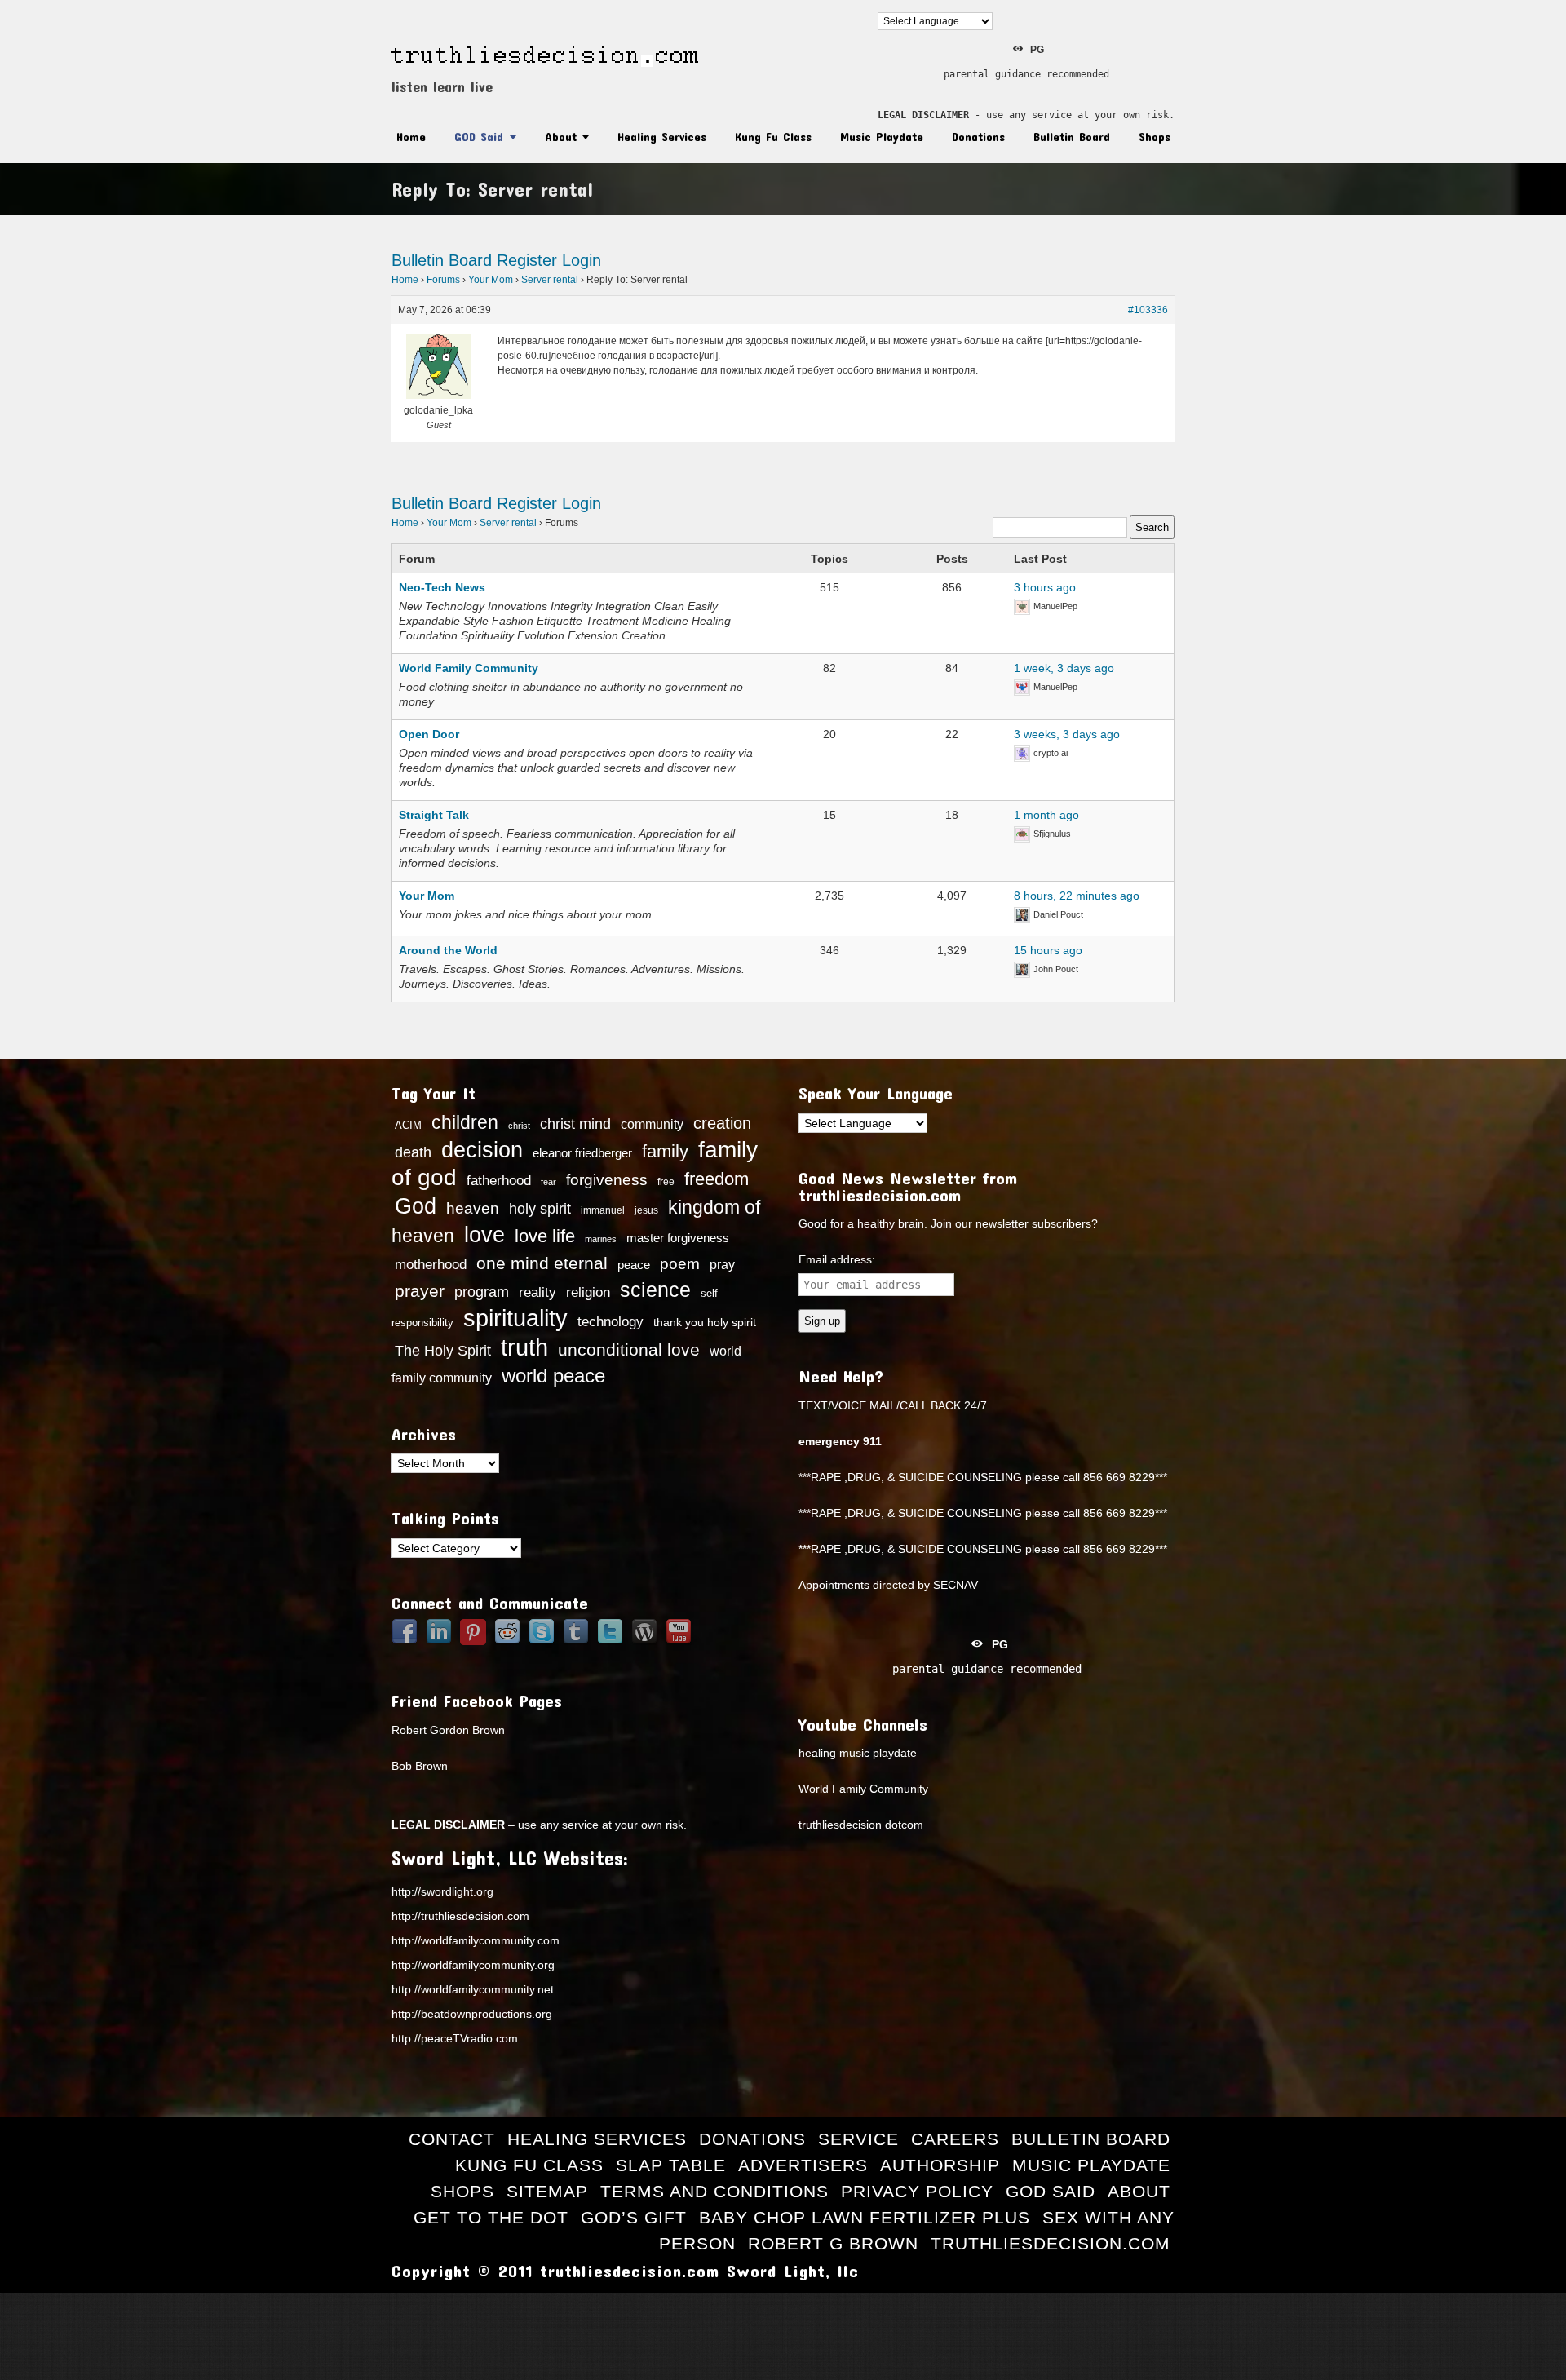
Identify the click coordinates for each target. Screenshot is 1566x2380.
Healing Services (662, 136)
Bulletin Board (1072, 136)
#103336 (1148, 310)
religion (588, 1292)
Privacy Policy (917, 2191)
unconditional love (629, 1349)
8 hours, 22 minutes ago (1077, 896)
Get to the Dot (491, 2217)
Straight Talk (434, 815)
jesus (646, 1210)
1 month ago (1046, 815)
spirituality (515, 1318)
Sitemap (547, 2191)
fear (549, 1182)
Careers (955, 2139)
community (652, 1124)
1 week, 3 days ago (1064, 668)
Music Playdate (882, 136)
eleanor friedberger (582, 1153)
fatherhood (499, 1180)
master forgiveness (678, 1238)
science (655, 1290)
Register (527, 260)
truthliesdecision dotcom (861, 1825)
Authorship (940, 2165)
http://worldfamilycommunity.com (476, 1940)
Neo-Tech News (442, 587)
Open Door (429, 734)
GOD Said (479, 136)
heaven (473, 1208)
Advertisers (803, 2165)
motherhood (431, 1265)
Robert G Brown (833, 2243)
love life (545, 1236)
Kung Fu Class (773, 136)
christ (519, 1126)
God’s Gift (634, 2217)
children (465, 1122)
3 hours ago (1045, 587)
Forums (443, 280)
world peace (553, 1376)
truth (524, 1347)
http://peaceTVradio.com (455, 2038)
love (484, 1235)
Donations (978, 136)
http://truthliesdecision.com (460, 1916)
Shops (1155, 136)
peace (634, 1265)
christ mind (575, 1124)
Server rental (550, 280)
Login (582, 260)
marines (601, 1239)
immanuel (603, 1210)
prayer (420, 1291)
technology (610, 1321)
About (561, 136)
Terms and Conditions (714, 2191)
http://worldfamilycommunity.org (473, 1965)
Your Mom (491, 280)
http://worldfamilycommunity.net (473, 1989)
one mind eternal (542, 1263)
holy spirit (540, 1209)
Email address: (837, 1259)
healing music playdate (858, 1753)
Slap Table (671, 2165)
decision (482, 1150)
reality (537, 1292)
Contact (452, 2139)
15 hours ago (1048, 950)
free (666, 1182)
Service (858, 2139)
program (482, 1292)
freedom (717, 1179)
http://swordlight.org (442, 1891)
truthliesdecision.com (1051, 2243)
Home (411, 136)
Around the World (448, 950)
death (413, 1152)
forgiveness (607, 1180)
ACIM (408, 1125)
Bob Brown (420, 1766)
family (665, 1151)
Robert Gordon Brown (448, 1730)
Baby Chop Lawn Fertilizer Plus (865, 2217)
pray (722, 1265)
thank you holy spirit (705, 1323)
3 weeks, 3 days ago (1067, 734)
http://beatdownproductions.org (472, 2014)
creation (722, 1123)
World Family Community (469, 668)
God (416, 1206)
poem (680, 1263)
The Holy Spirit (443, 1351)
